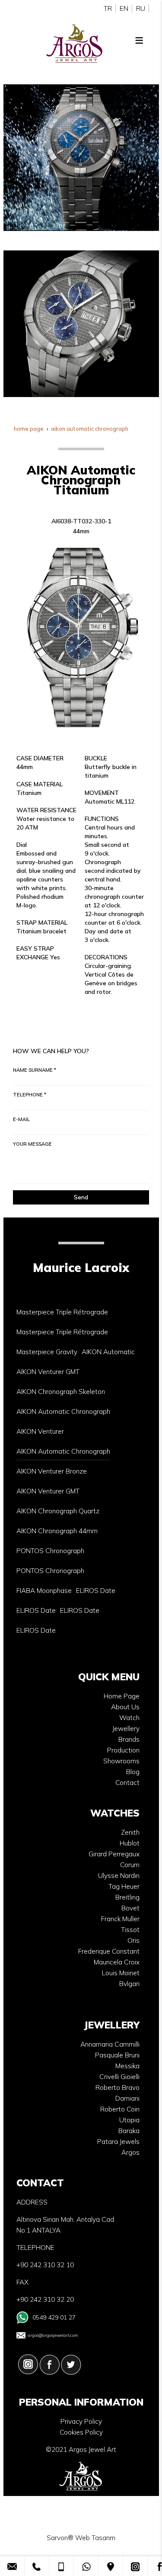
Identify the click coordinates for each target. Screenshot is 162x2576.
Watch (129, 1718)
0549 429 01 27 (54, 2317)
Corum (130, 1865)
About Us (125, 1707)
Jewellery (126, 1729)
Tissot (130, 1930)
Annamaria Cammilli (110, 2044)
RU (141, 8)
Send (81, 1197)
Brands (129, 1739)
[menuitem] (62, 1312)
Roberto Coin (120, 2109)
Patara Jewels (118, 2142)
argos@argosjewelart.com (53, 2335)
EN (124, 8)
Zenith (130, 1832)
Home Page (122, 1696)
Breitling (127, 1897)
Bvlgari (129, 1984)
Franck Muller (120, 1919)
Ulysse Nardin (119, 1876)
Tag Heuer (124, 1886)
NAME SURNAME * (35, 1070)
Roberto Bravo (118, 2087)
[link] (12, 2566)
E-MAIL (21, 1119)
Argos (130, 2152)
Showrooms (121, 1761)
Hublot (130, 1843)
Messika (127, 2066)
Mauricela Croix (117, 1962)
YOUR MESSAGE (32, 1144)
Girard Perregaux (114, 1854)
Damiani (127, 2098)
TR (108, 8)
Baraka (129, 2131)
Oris (133, 1940)
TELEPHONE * (30, 1095)
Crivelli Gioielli (119, 2077)
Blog (133, 1772)
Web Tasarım (95, 2538)
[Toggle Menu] (139, 40)
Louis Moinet (121, 1973)
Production (123, 1750)
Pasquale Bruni (117, 2055)
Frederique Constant (109, 1951)
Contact (127, 1783)
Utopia (129, 2120)
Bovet (130, 1908)
